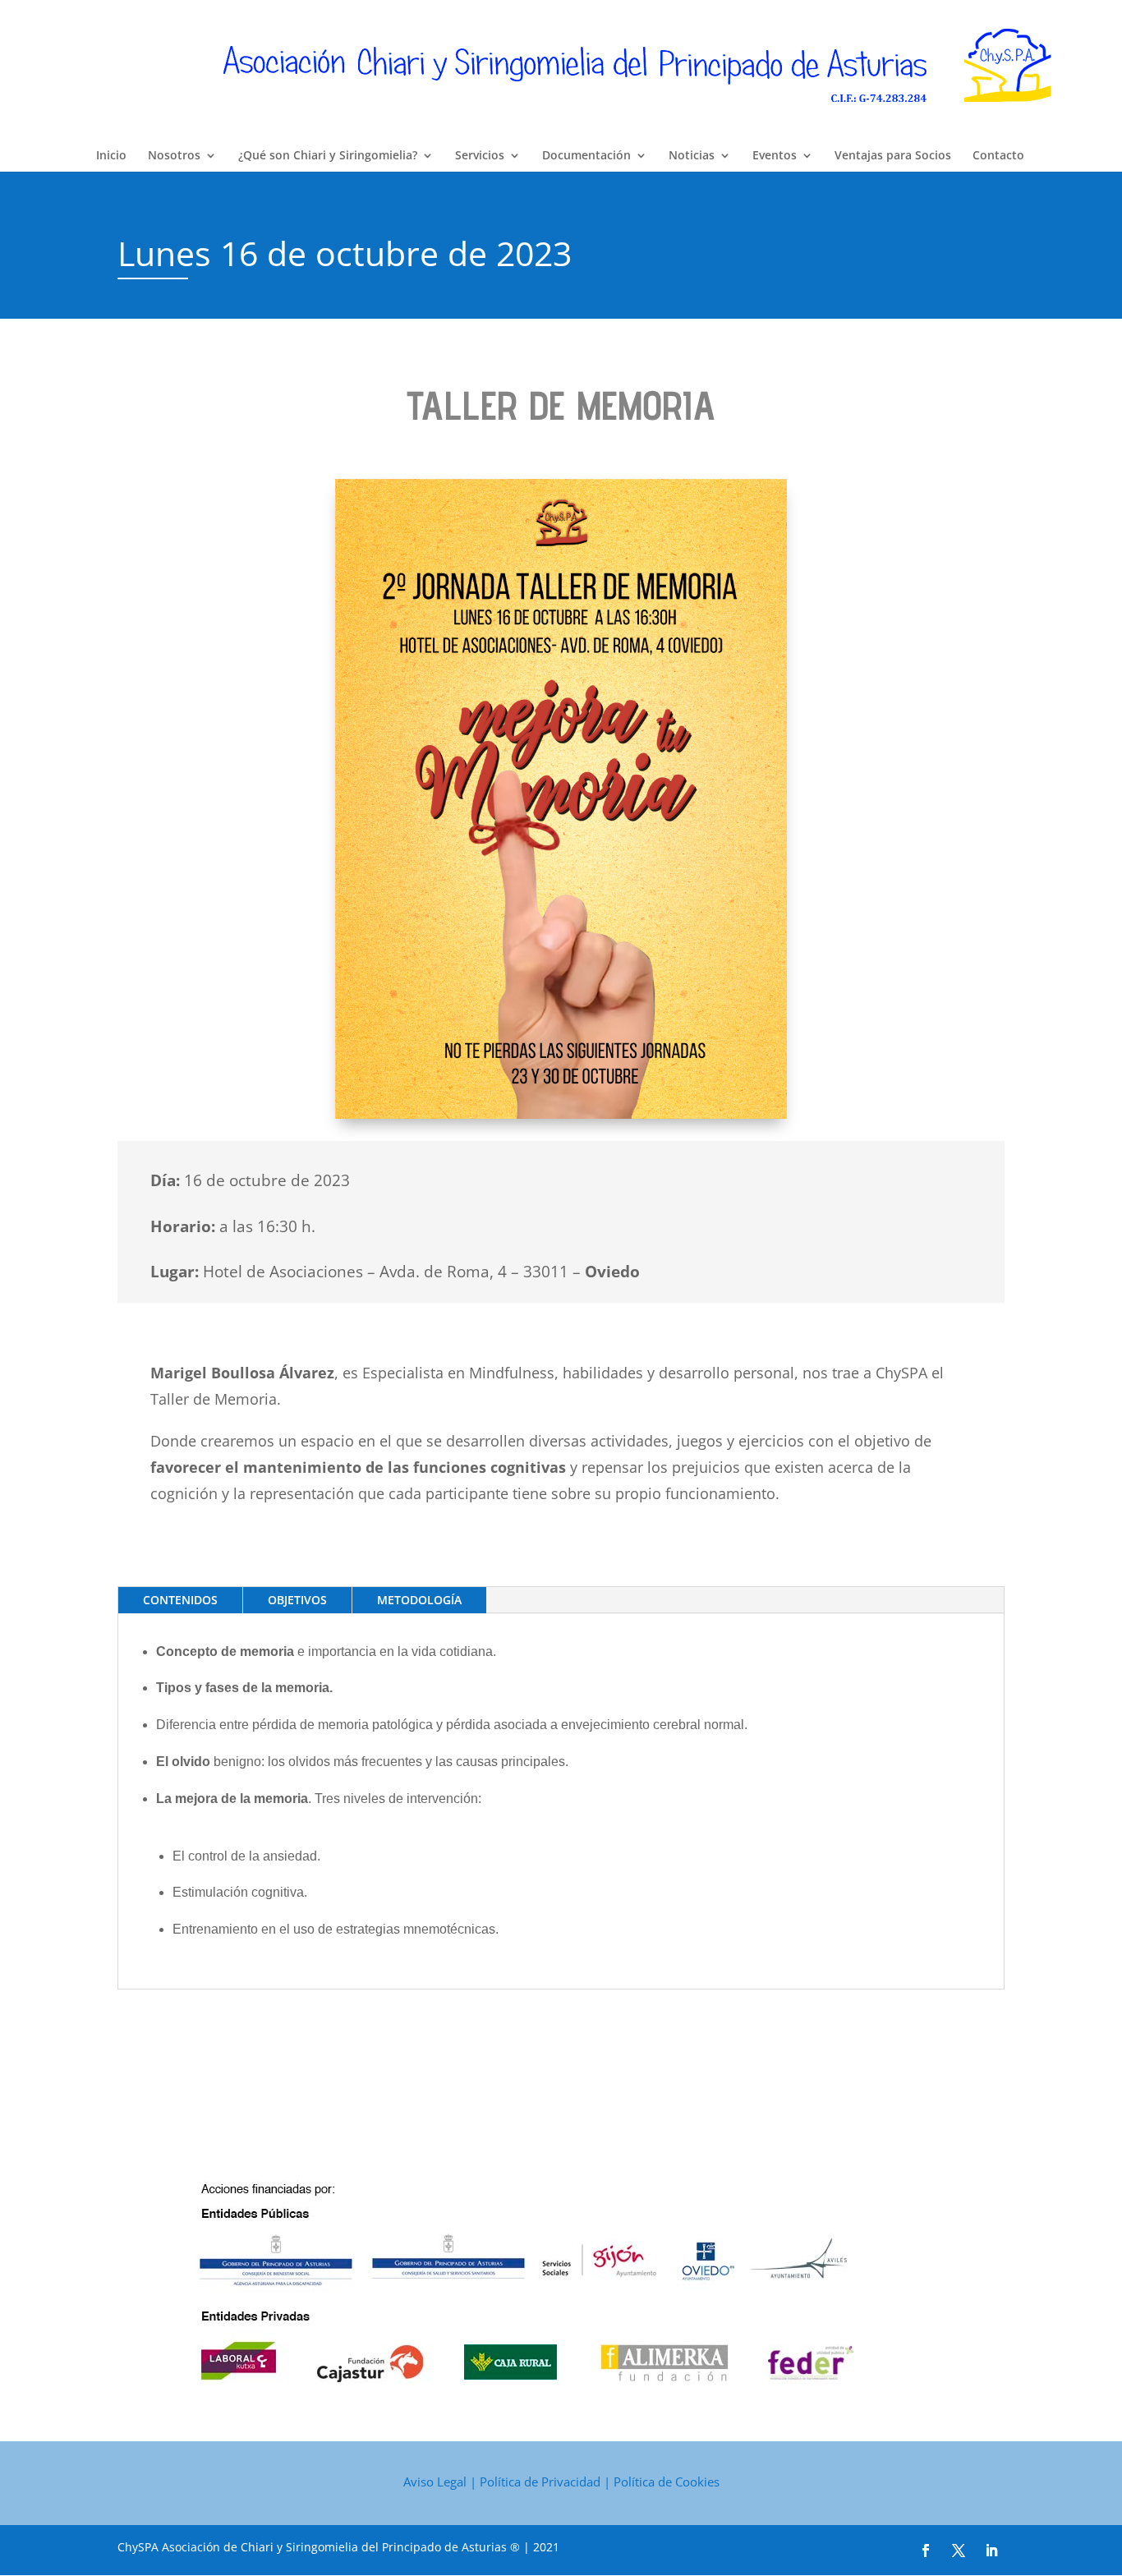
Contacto (998, 156)
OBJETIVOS (297, 1600)
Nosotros (174, 156)
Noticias (692, 156)
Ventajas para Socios (893, 156)
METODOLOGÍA (419, 1600)
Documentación (586, 156)
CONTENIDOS (180, 1600)
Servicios (480, 156)
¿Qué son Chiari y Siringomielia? (328, 156)
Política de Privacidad (540, 2482)
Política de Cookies (667, 2482)
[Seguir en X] (959, 2551)
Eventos (775, 156)
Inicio (111, 156)
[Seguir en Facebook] (926, 2551)
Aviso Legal (435, 2482)
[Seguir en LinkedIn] (991, 2551)
